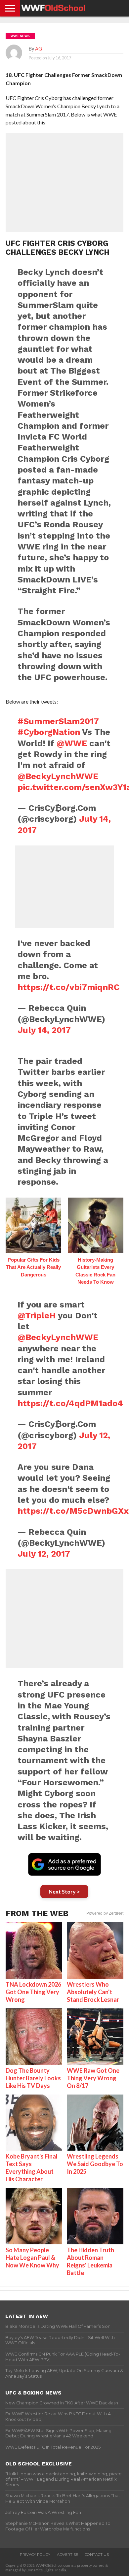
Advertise (67, 2555)
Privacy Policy (35, 2555)
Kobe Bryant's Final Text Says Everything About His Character (32, 2168)
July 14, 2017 (44, 1030)
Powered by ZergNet (105, 1913)
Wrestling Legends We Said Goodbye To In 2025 (95, 2164)
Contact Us (97, 2555)
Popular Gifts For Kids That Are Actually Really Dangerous (33, 1267)
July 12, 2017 (44, 1554)
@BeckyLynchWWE (58, 776)
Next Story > (64, 1891)
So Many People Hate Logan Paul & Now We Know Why (32, 2258)
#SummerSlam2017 (58, 721)
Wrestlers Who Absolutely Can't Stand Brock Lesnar (93, 1992)
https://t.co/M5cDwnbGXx (73, 1511)
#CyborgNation (49, 732)
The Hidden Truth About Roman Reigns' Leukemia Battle (90, 2261)
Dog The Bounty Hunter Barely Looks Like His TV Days (33, 2078)
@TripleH (37, 1315)
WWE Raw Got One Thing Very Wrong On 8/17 (93, 2078)
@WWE (72, 743)
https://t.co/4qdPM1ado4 (70, 1403)
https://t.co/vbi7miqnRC (68, 987)
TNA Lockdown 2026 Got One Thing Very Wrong (33, 1992)
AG (39, 49)
